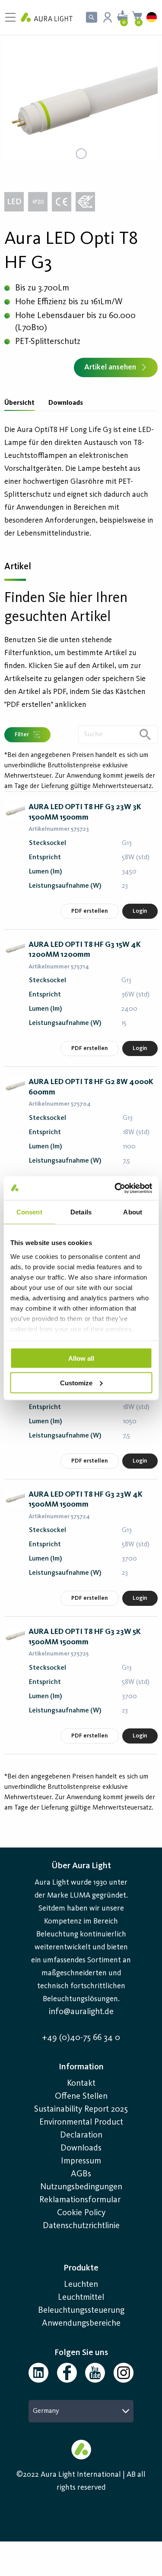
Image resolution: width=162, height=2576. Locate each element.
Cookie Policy (81, 2213)
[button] (81, 100)
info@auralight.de (81, 2012)
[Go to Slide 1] (81, 154)
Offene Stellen (81, 2097)
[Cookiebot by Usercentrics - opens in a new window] (115, 1188)
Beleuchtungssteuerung (81, 2311)
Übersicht (19, 403)
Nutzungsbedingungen (81, 2187)
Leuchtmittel (81, 2298)
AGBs (81, 2174)
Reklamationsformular (81, 2200)
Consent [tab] (29, 1212)
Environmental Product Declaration (81, 2129)
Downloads (66, 403)
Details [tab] (81, 1212)
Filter (22, 735)
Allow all (81, 1358)
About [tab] (133, 1212)
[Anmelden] (108, 17)
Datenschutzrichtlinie (81, 2226)
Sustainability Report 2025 (81, 2109)
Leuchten (81, 2285)
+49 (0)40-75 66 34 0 (81, 2038)
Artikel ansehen (110, 367)
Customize (76, 1383)
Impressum (81, 2161)
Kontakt (81, 2084)
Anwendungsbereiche (81, 2324)
